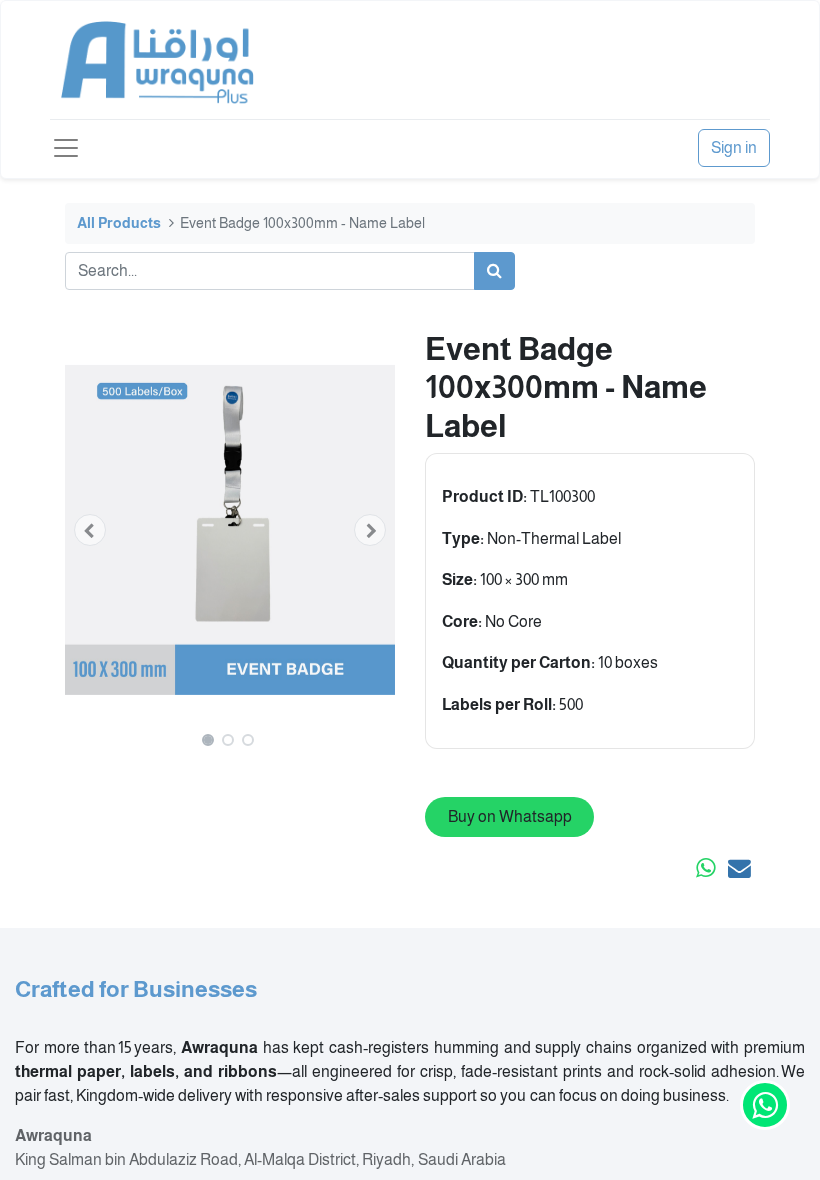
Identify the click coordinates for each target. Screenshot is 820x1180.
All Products (119, 223)
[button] (90, 530)
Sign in (734, 147)
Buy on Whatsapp (510, 816)
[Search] (494, 271)
